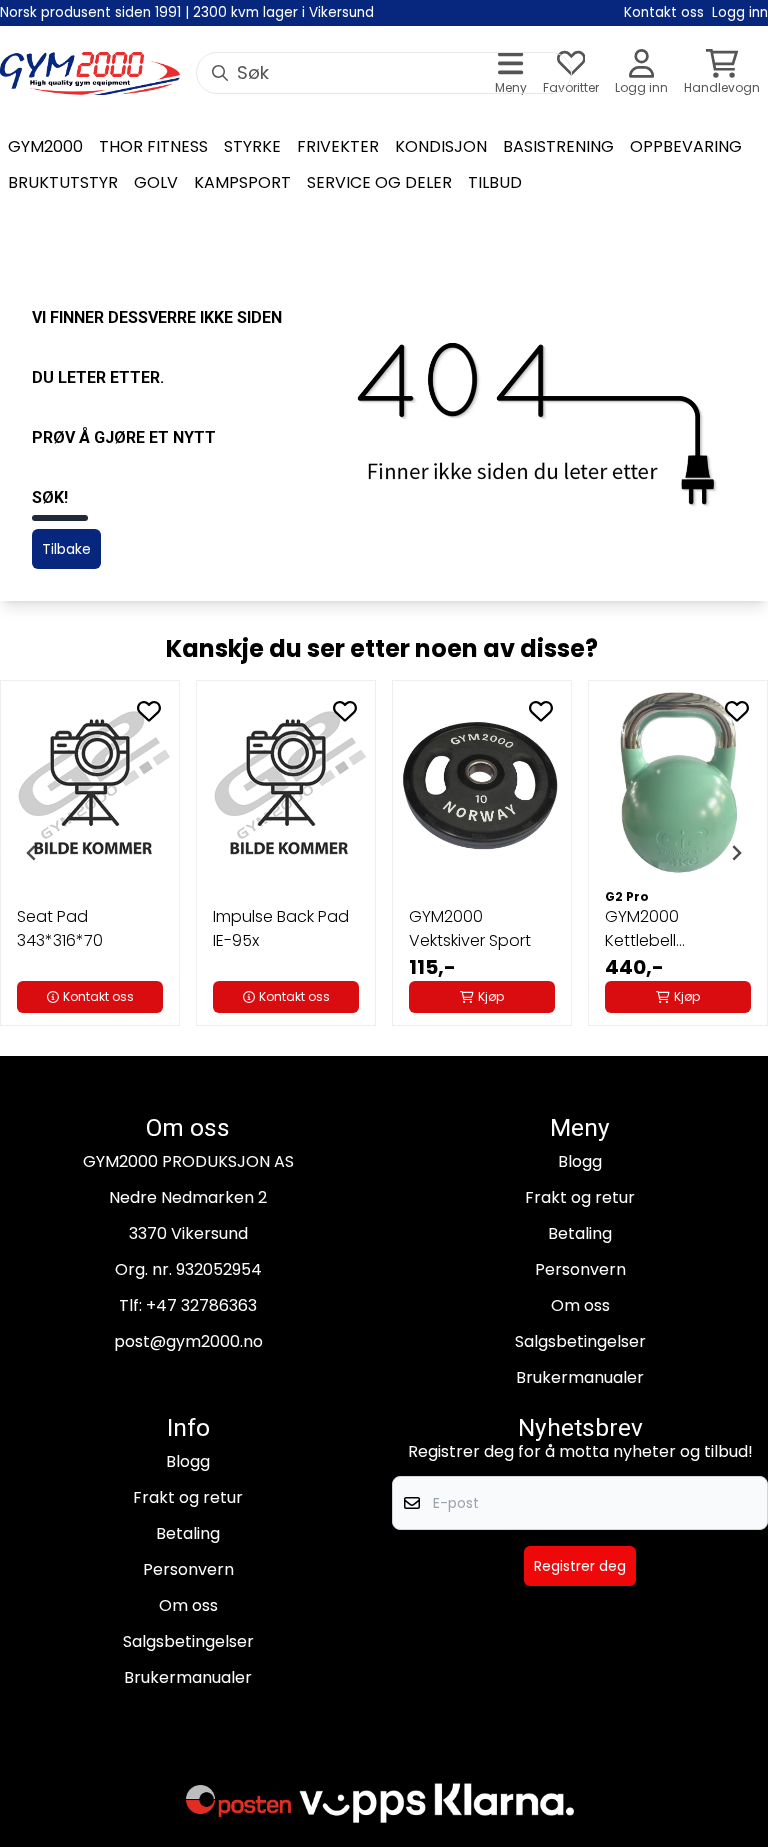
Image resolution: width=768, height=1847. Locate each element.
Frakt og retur (580, 1197)
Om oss (580, 1305)
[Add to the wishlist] (149, 711)
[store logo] (90, 74)
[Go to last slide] (32, 853)
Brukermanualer (580, 1377)
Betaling (580, 1233)
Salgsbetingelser (580, 1341)
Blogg (580, 1161)
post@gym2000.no (188, 1341)
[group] (90, 853)
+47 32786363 (201, 1305)
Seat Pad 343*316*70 (60, 928)
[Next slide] (736, 853)
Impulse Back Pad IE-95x (281, 928)
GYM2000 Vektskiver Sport (470, 928)
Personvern (580, 1269)
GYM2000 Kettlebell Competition (654, 929)
